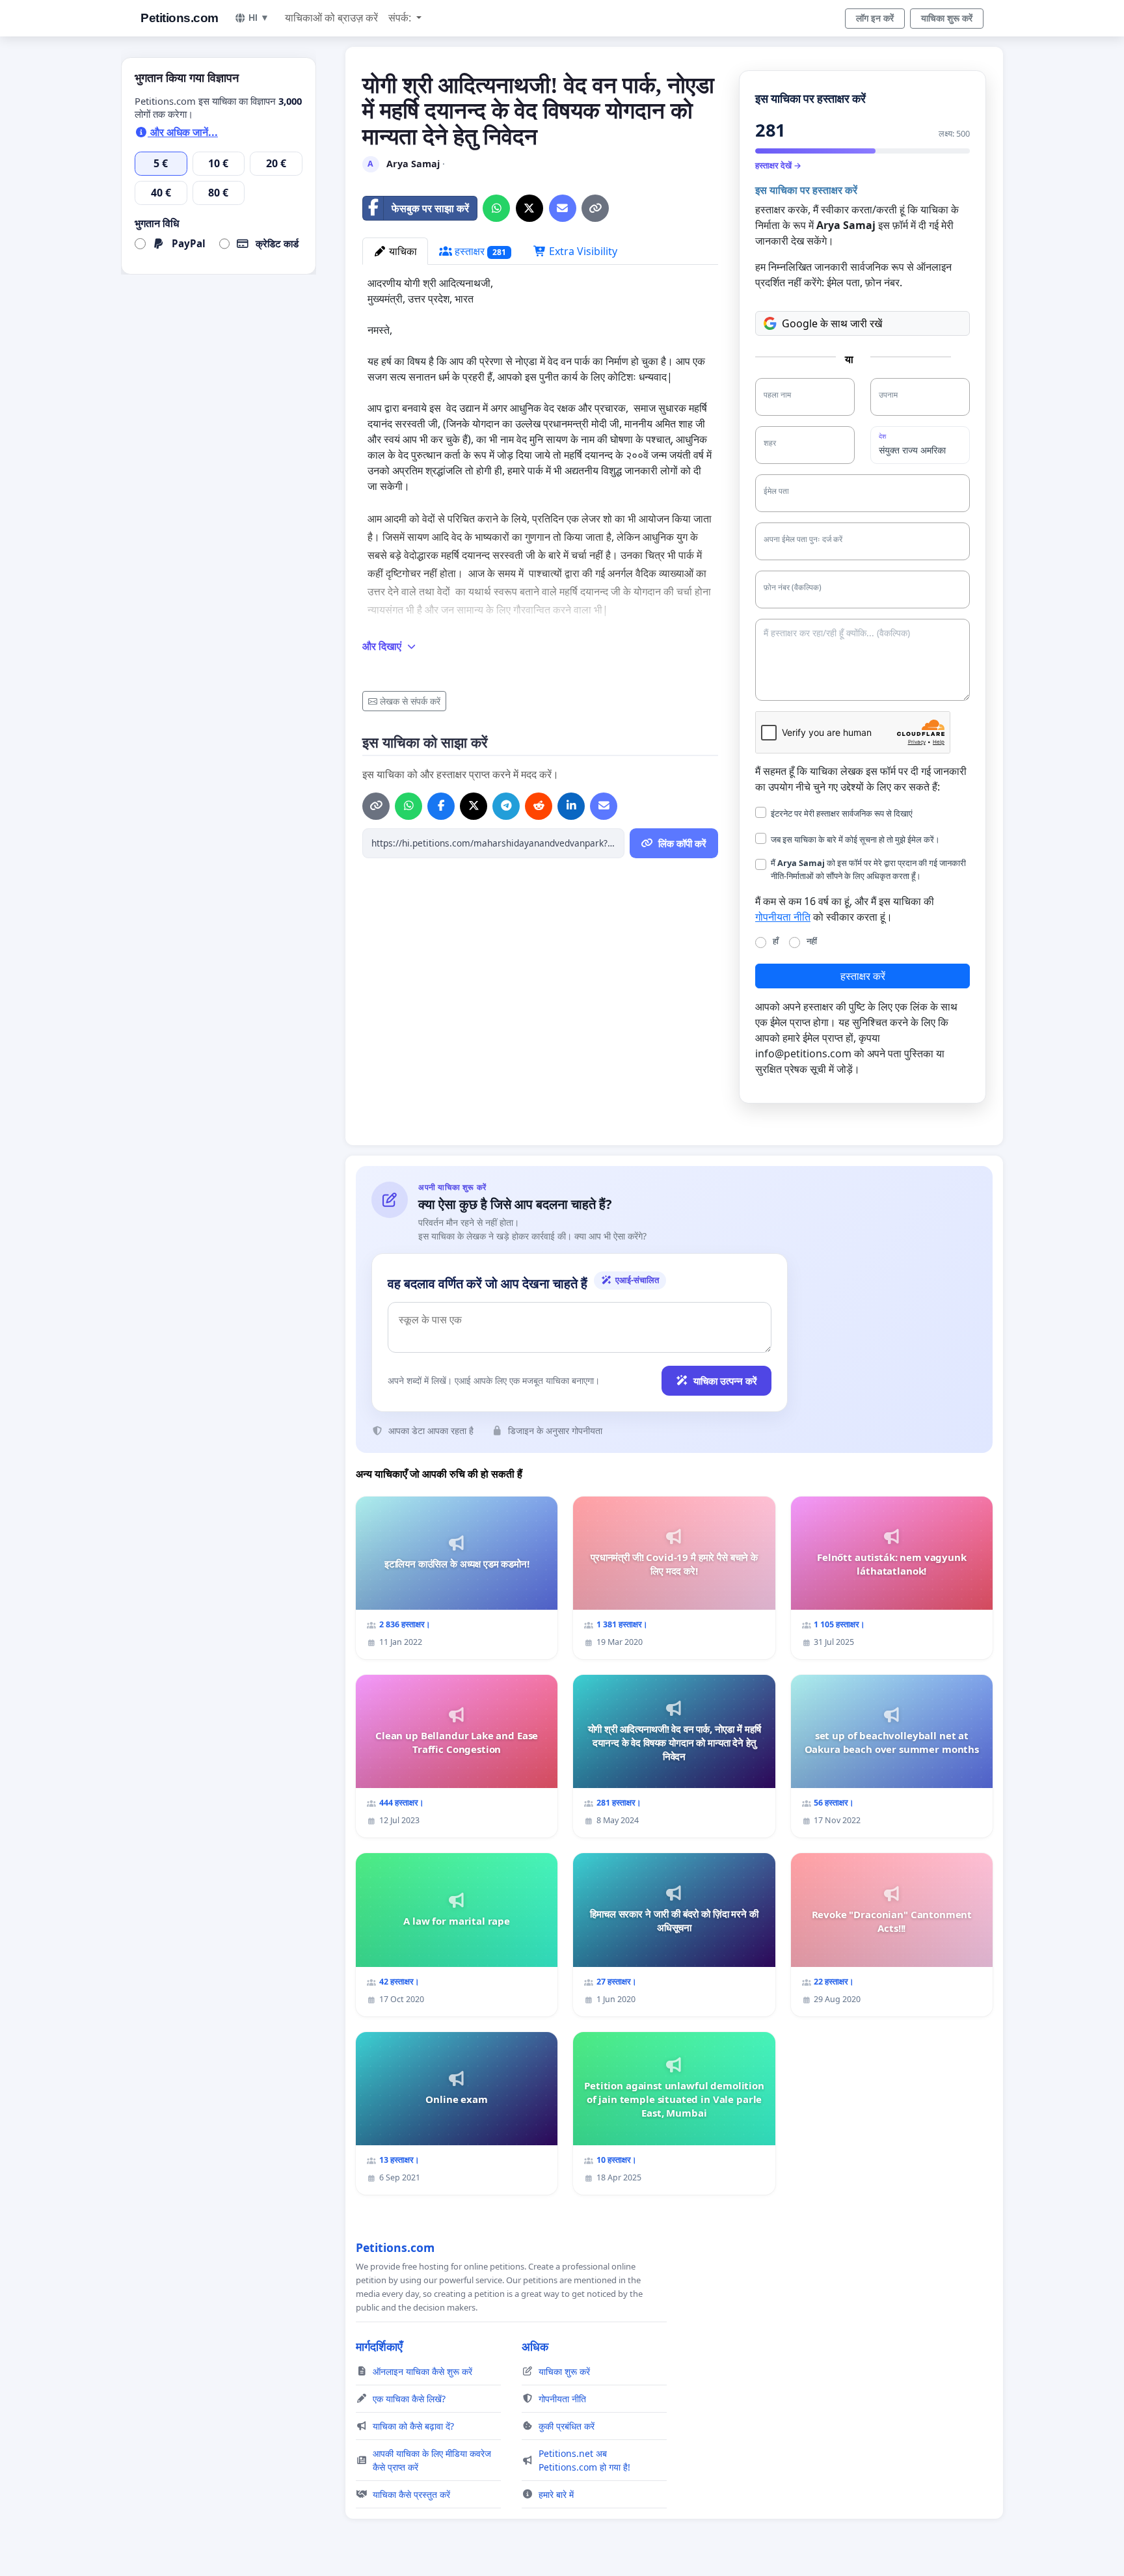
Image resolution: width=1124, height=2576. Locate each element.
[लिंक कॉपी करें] (595, 208)
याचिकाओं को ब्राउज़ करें (331, 18)
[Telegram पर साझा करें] (506, 806)
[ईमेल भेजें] (563, 208)
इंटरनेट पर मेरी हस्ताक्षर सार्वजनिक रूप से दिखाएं (842, 813)
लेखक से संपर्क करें (410, 701)
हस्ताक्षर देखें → (778, 165)
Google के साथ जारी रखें (832, 323)
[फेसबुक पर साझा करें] (441, 806)
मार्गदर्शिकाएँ (379, 2346)
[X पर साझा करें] (529, 208)
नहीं (812, 941)
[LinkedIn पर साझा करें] (571, 806)
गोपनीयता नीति (783, 917)
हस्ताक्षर (479, 251)
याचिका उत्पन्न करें (725, 1381)
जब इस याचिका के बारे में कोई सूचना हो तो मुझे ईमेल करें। (855, 839)
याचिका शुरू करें (947, 18)
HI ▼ (259, 18)
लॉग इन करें (875, 18)
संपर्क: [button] (401, 18)
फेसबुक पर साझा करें (430, 208)
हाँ (776, 941)
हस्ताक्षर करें (863, 976)
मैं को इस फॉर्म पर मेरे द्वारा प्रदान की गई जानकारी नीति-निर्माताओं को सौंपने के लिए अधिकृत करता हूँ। (868, 869)
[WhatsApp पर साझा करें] (496, 208)
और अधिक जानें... (183, 132)
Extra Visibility (582, 251)
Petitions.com (180, 18)
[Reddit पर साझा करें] (539, 806)
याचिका (402, 251)
